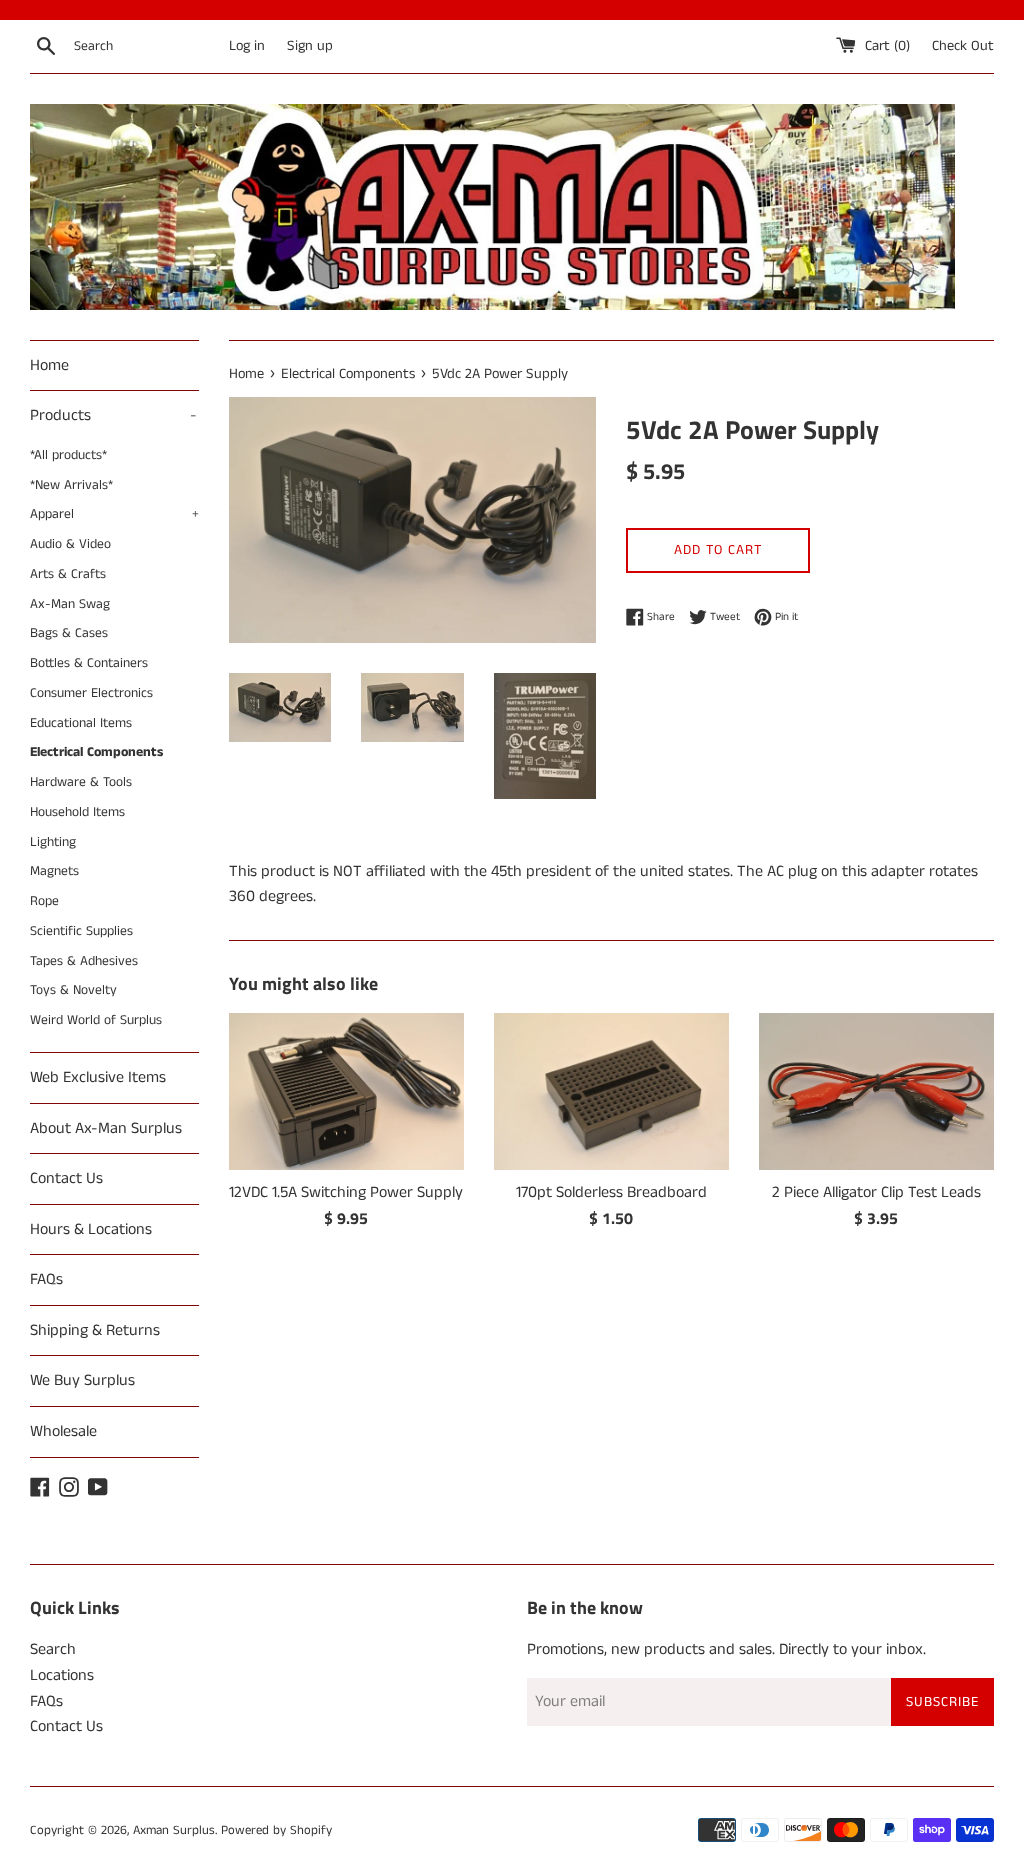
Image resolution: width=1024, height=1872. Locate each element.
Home (49, 365)
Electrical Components (96, 752)
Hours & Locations (91, 1229)
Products (113, 415)
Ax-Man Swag (70, 604)
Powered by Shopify (276, 1830)
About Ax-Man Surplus (106, 1128)
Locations (62, 1675)
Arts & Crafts (68, 574)
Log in (247, 46)
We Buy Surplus (82, 1380)
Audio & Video (70, 544)
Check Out (963, 46)
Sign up (310, 46)
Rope (44, 901)
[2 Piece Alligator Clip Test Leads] (876, 1091)
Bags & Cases (69, 633)
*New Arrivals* (71, 485)
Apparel (114, 514)
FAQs (46, 1279)
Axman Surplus (174, 1830)
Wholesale (63, 1431)
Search (53, 1649)
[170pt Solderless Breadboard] (611, 1091)
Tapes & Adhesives (84, 961)
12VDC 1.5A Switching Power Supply (346, 1192)
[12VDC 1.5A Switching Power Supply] (346, 1091)
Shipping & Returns (95, 1330)
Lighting (53, 842)
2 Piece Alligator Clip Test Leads (876, 1192)
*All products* (68, 455)
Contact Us (66, 1178)
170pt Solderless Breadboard (611, 1192)
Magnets (54, 871)
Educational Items (81, 723)
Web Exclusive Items (98, 1077)
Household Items (77, 812)
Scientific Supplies (81, 931)
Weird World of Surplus (96, 1020)
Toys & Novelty (73, 990)
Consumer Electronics (91, 693)
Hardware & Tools (81, 782)
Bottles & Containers (89, 663)
